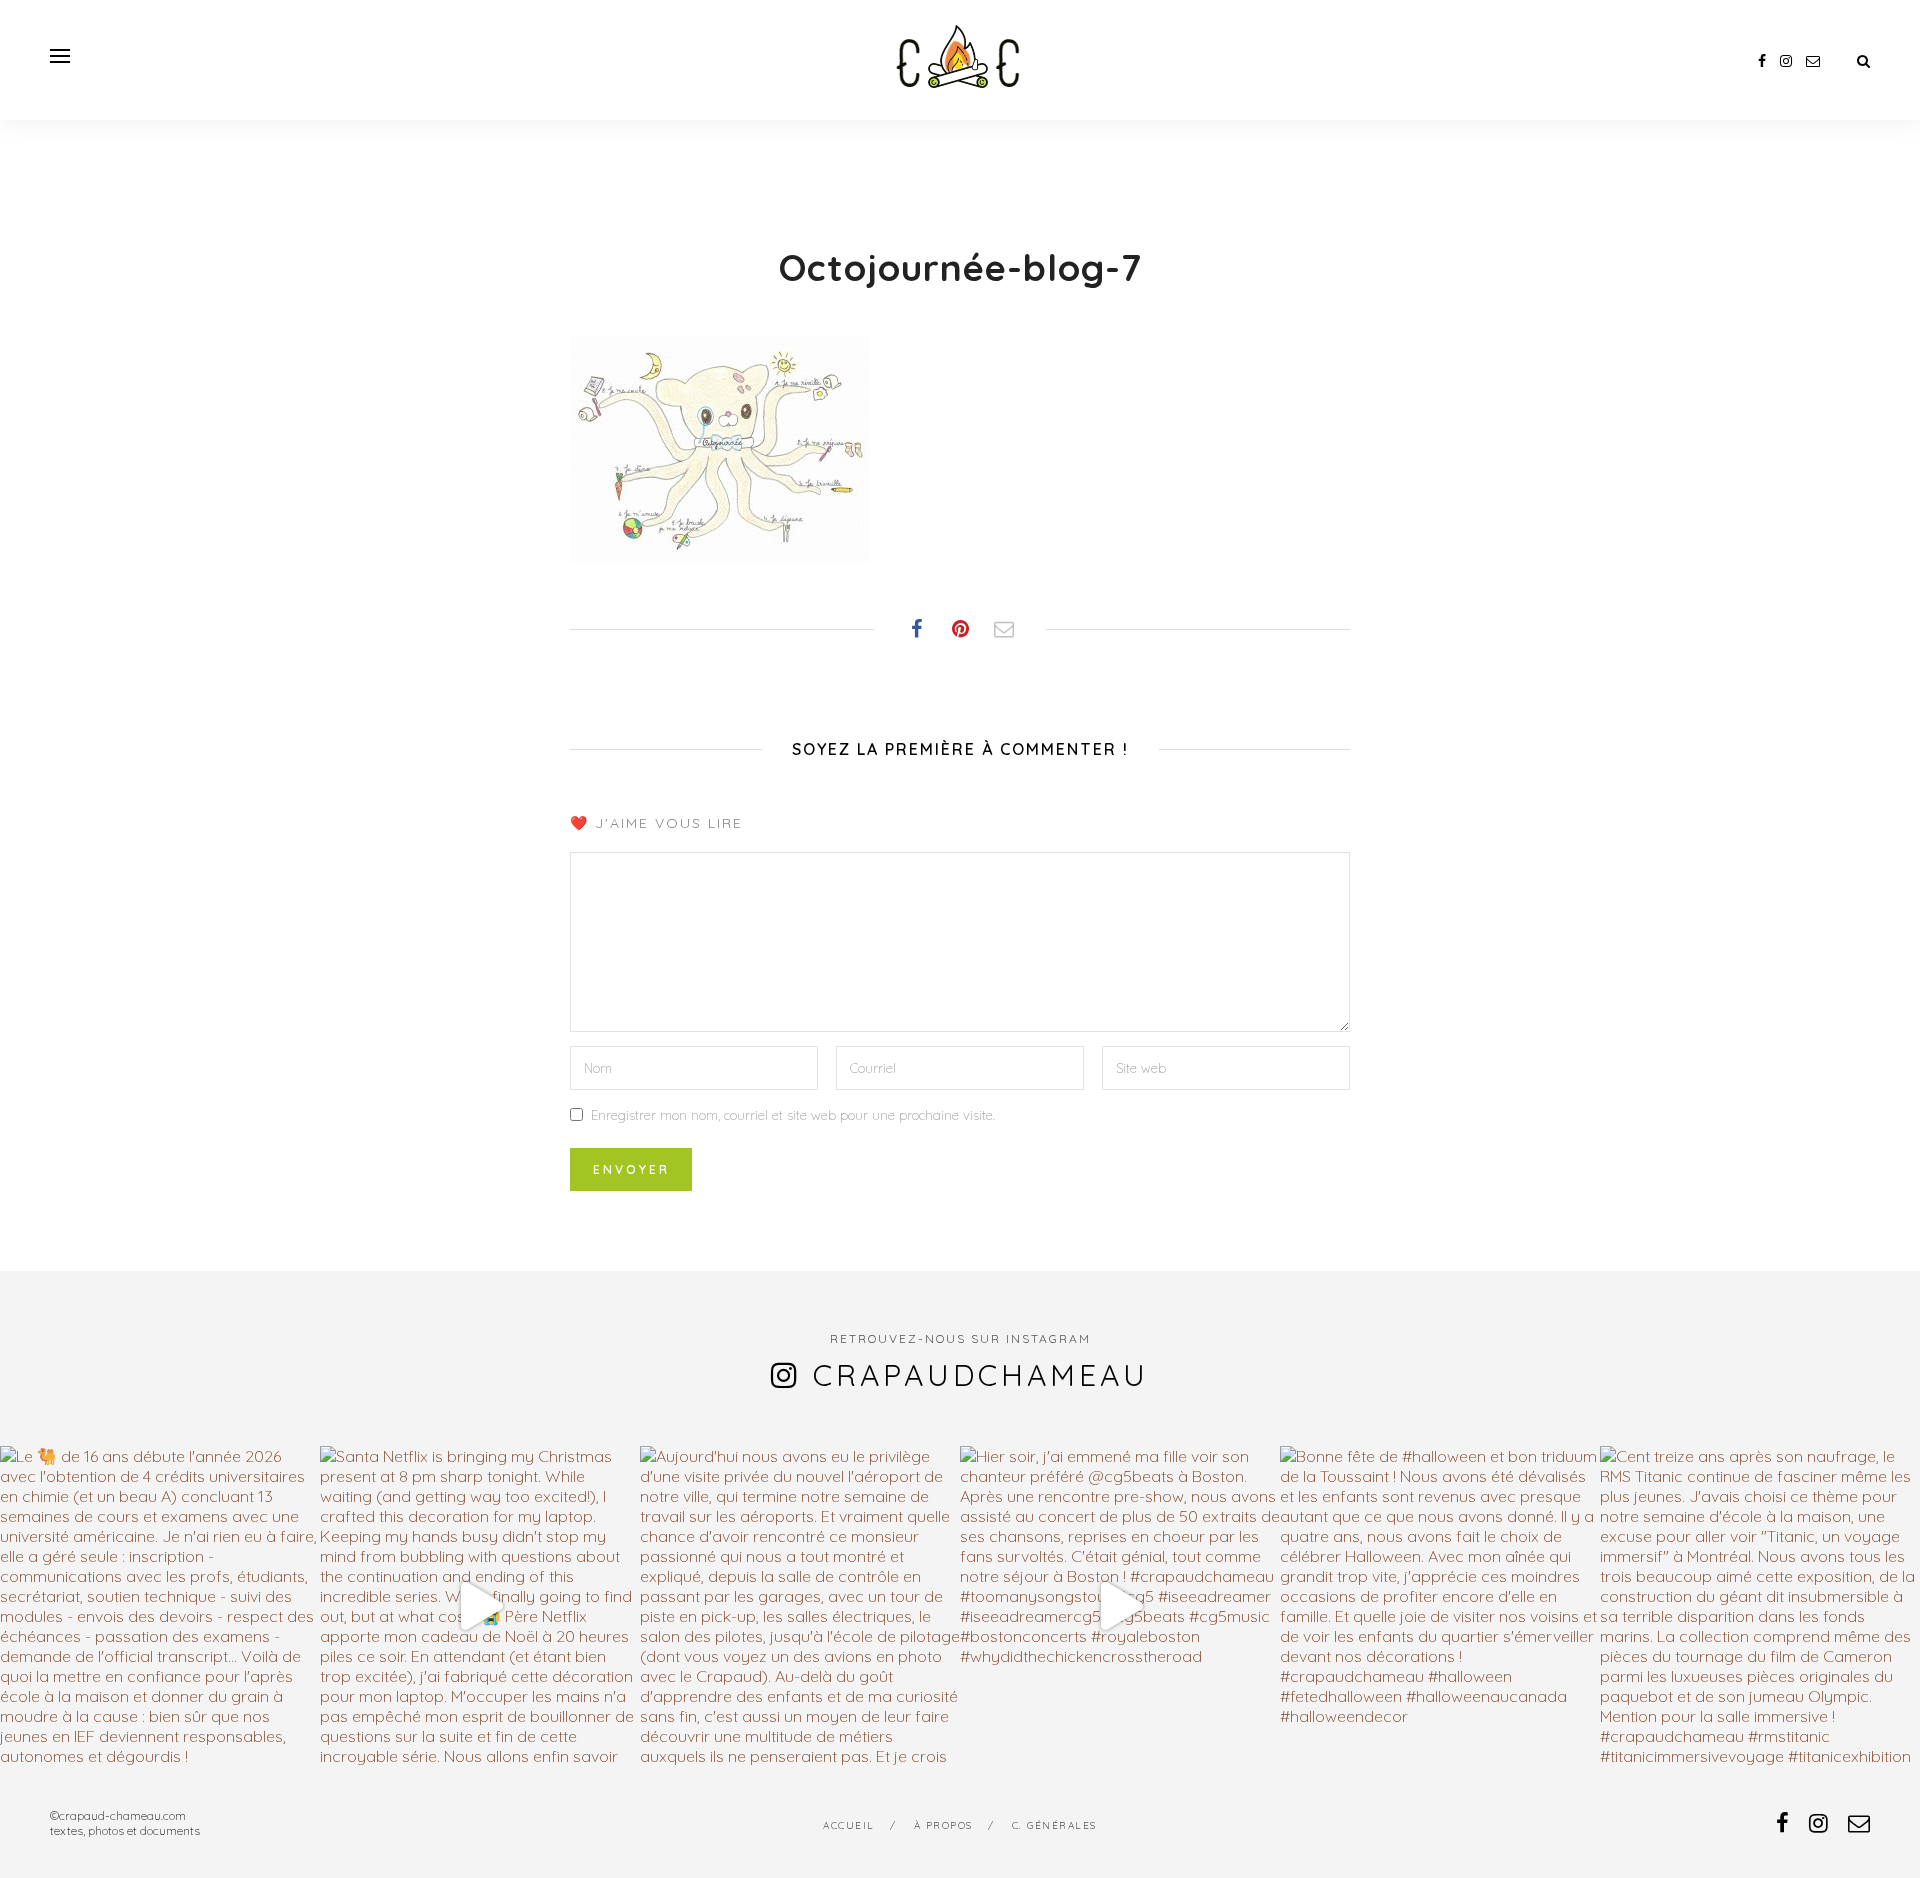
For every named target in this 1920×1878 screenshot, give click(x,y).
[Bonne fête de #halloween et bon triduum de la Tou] (1440, 1606)
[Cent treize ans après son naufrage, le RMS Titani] (1760, 1606)
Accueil (849, 1825)
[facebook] (1762, 61)
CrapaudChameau (981, 1375)
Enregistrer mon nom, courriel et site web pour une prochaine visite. (793, 1115)
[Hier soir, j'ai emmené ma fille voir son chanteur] (1120, 1606)
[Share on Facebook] (916, 629)
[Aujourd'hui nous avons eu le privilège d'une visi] (800, 1606)
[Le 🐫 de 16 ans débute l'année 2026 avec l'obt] (160, 1606)
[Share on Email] (1004, 629)
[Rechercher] (1863, 61)
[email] (1813, 61)
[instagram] (1786, 61)
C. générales (1054, 1825)
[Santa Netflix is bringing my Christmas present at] (480, 1606)
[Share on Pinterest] (960, 629)
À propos (943, 1825)
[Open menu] (60, 56)
